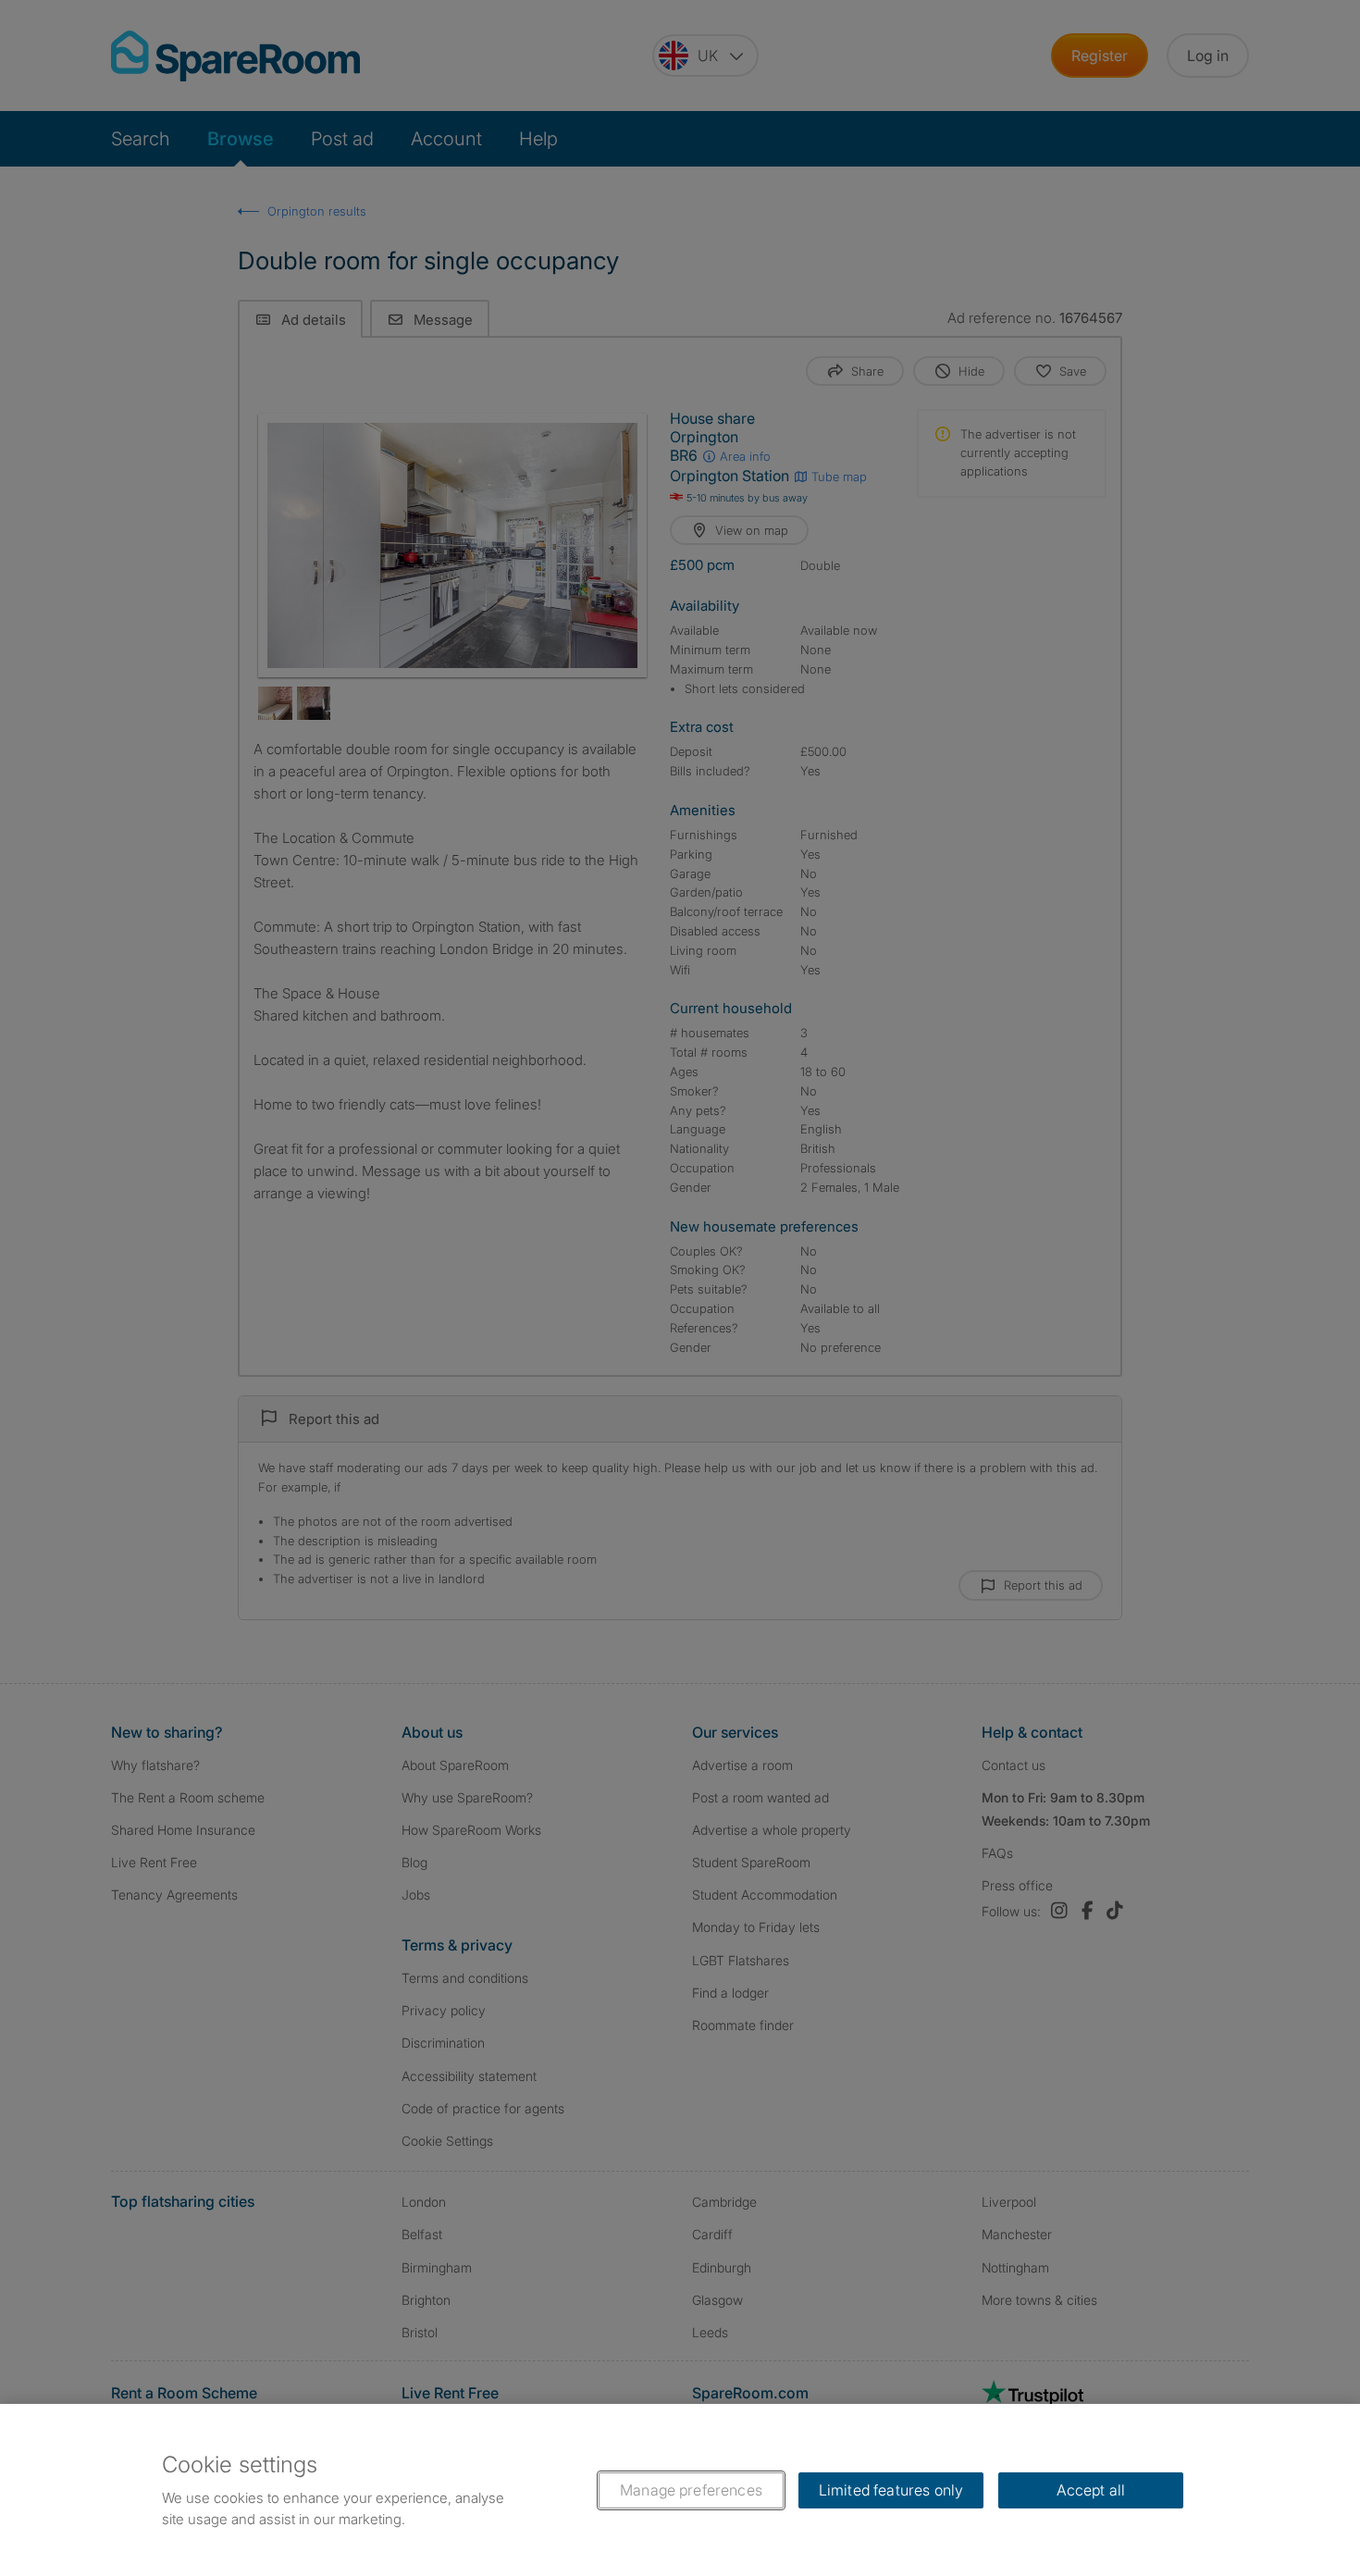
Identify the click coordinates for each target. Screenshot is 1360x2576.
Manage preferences (691, 2490)
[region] (680, 2490)
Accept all (1091, 2490)
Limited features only (891, 2490)
